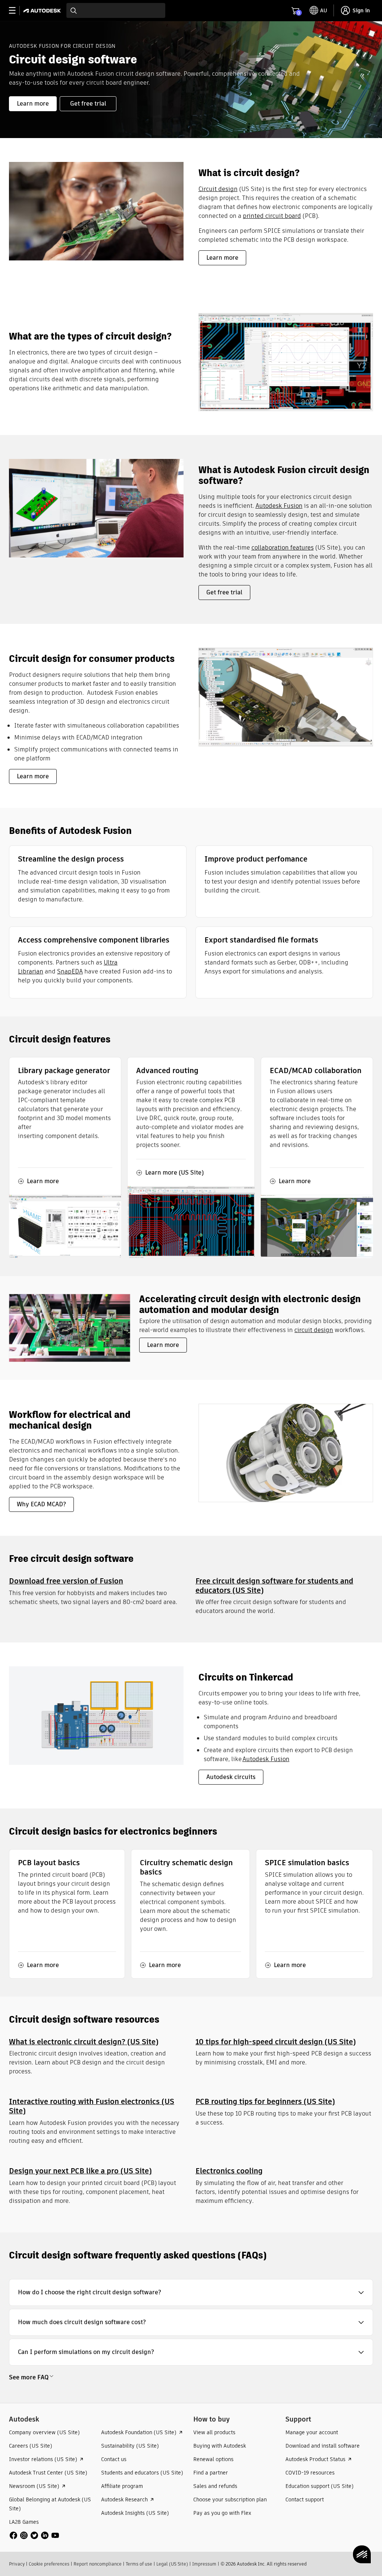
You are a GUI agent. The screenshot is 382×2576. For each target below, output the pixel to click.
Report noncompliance (98, 2564)
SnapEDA (70, 971)
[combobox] (116, 10)
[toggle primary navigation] (16, 11)
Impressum (204, 2564)
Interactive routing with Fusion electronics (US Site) (92, 2106)
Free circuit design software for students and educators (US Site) (274, 1586)
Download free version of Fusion (66, 1581)
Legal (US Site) (172, 2564)
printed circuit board (272, 216)
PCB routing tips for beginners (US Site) (265, 2101)
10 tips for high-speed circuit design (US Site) (276, 2042)
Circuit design (218, 189)
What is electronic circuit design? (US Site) (84, 2042)
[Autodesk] (43, 11)
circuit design (314, 1330)
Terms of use (139, 2564)
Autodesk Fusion (279, 506)
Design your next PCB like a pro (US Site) (80, 2171)
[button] (191, 2292)
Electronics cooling (229, 2171)
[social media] (34, 2535)
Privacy (17, 2564)
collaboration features (283, 548)
